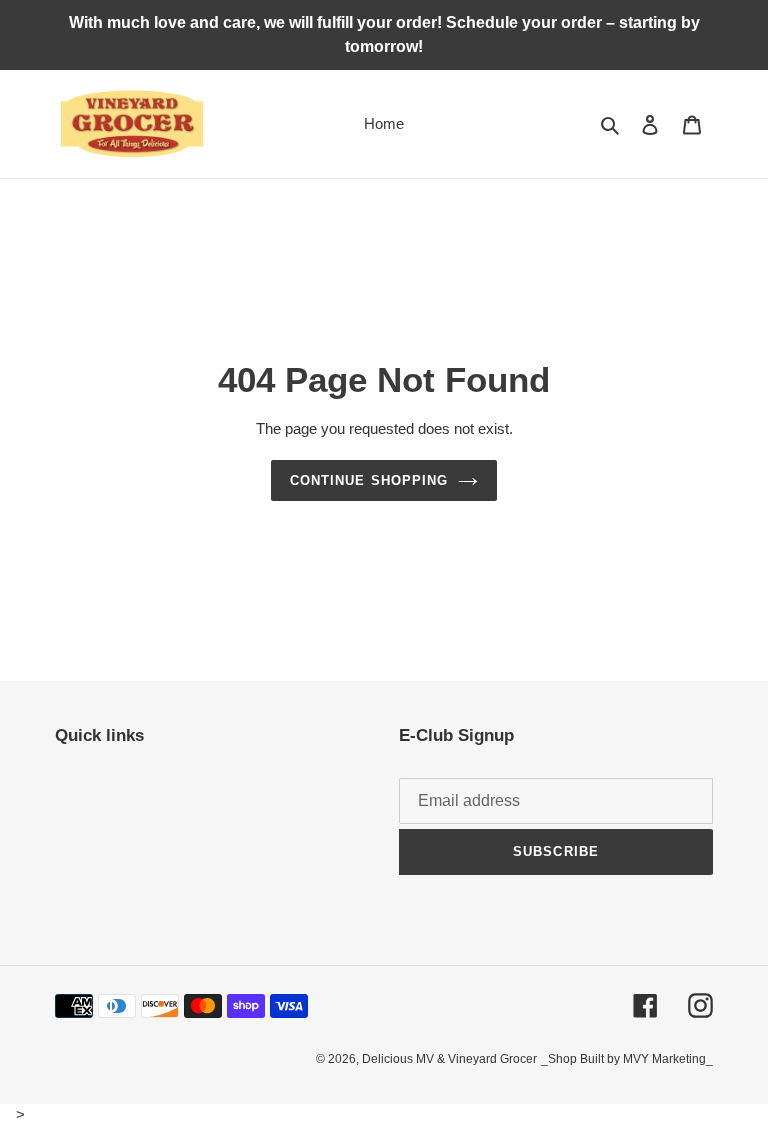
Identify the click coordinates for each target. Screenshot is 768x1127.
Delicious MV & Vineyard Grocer (449, 1059)
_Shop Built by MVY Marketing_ (627, 1059)
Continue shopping (369, 480)
